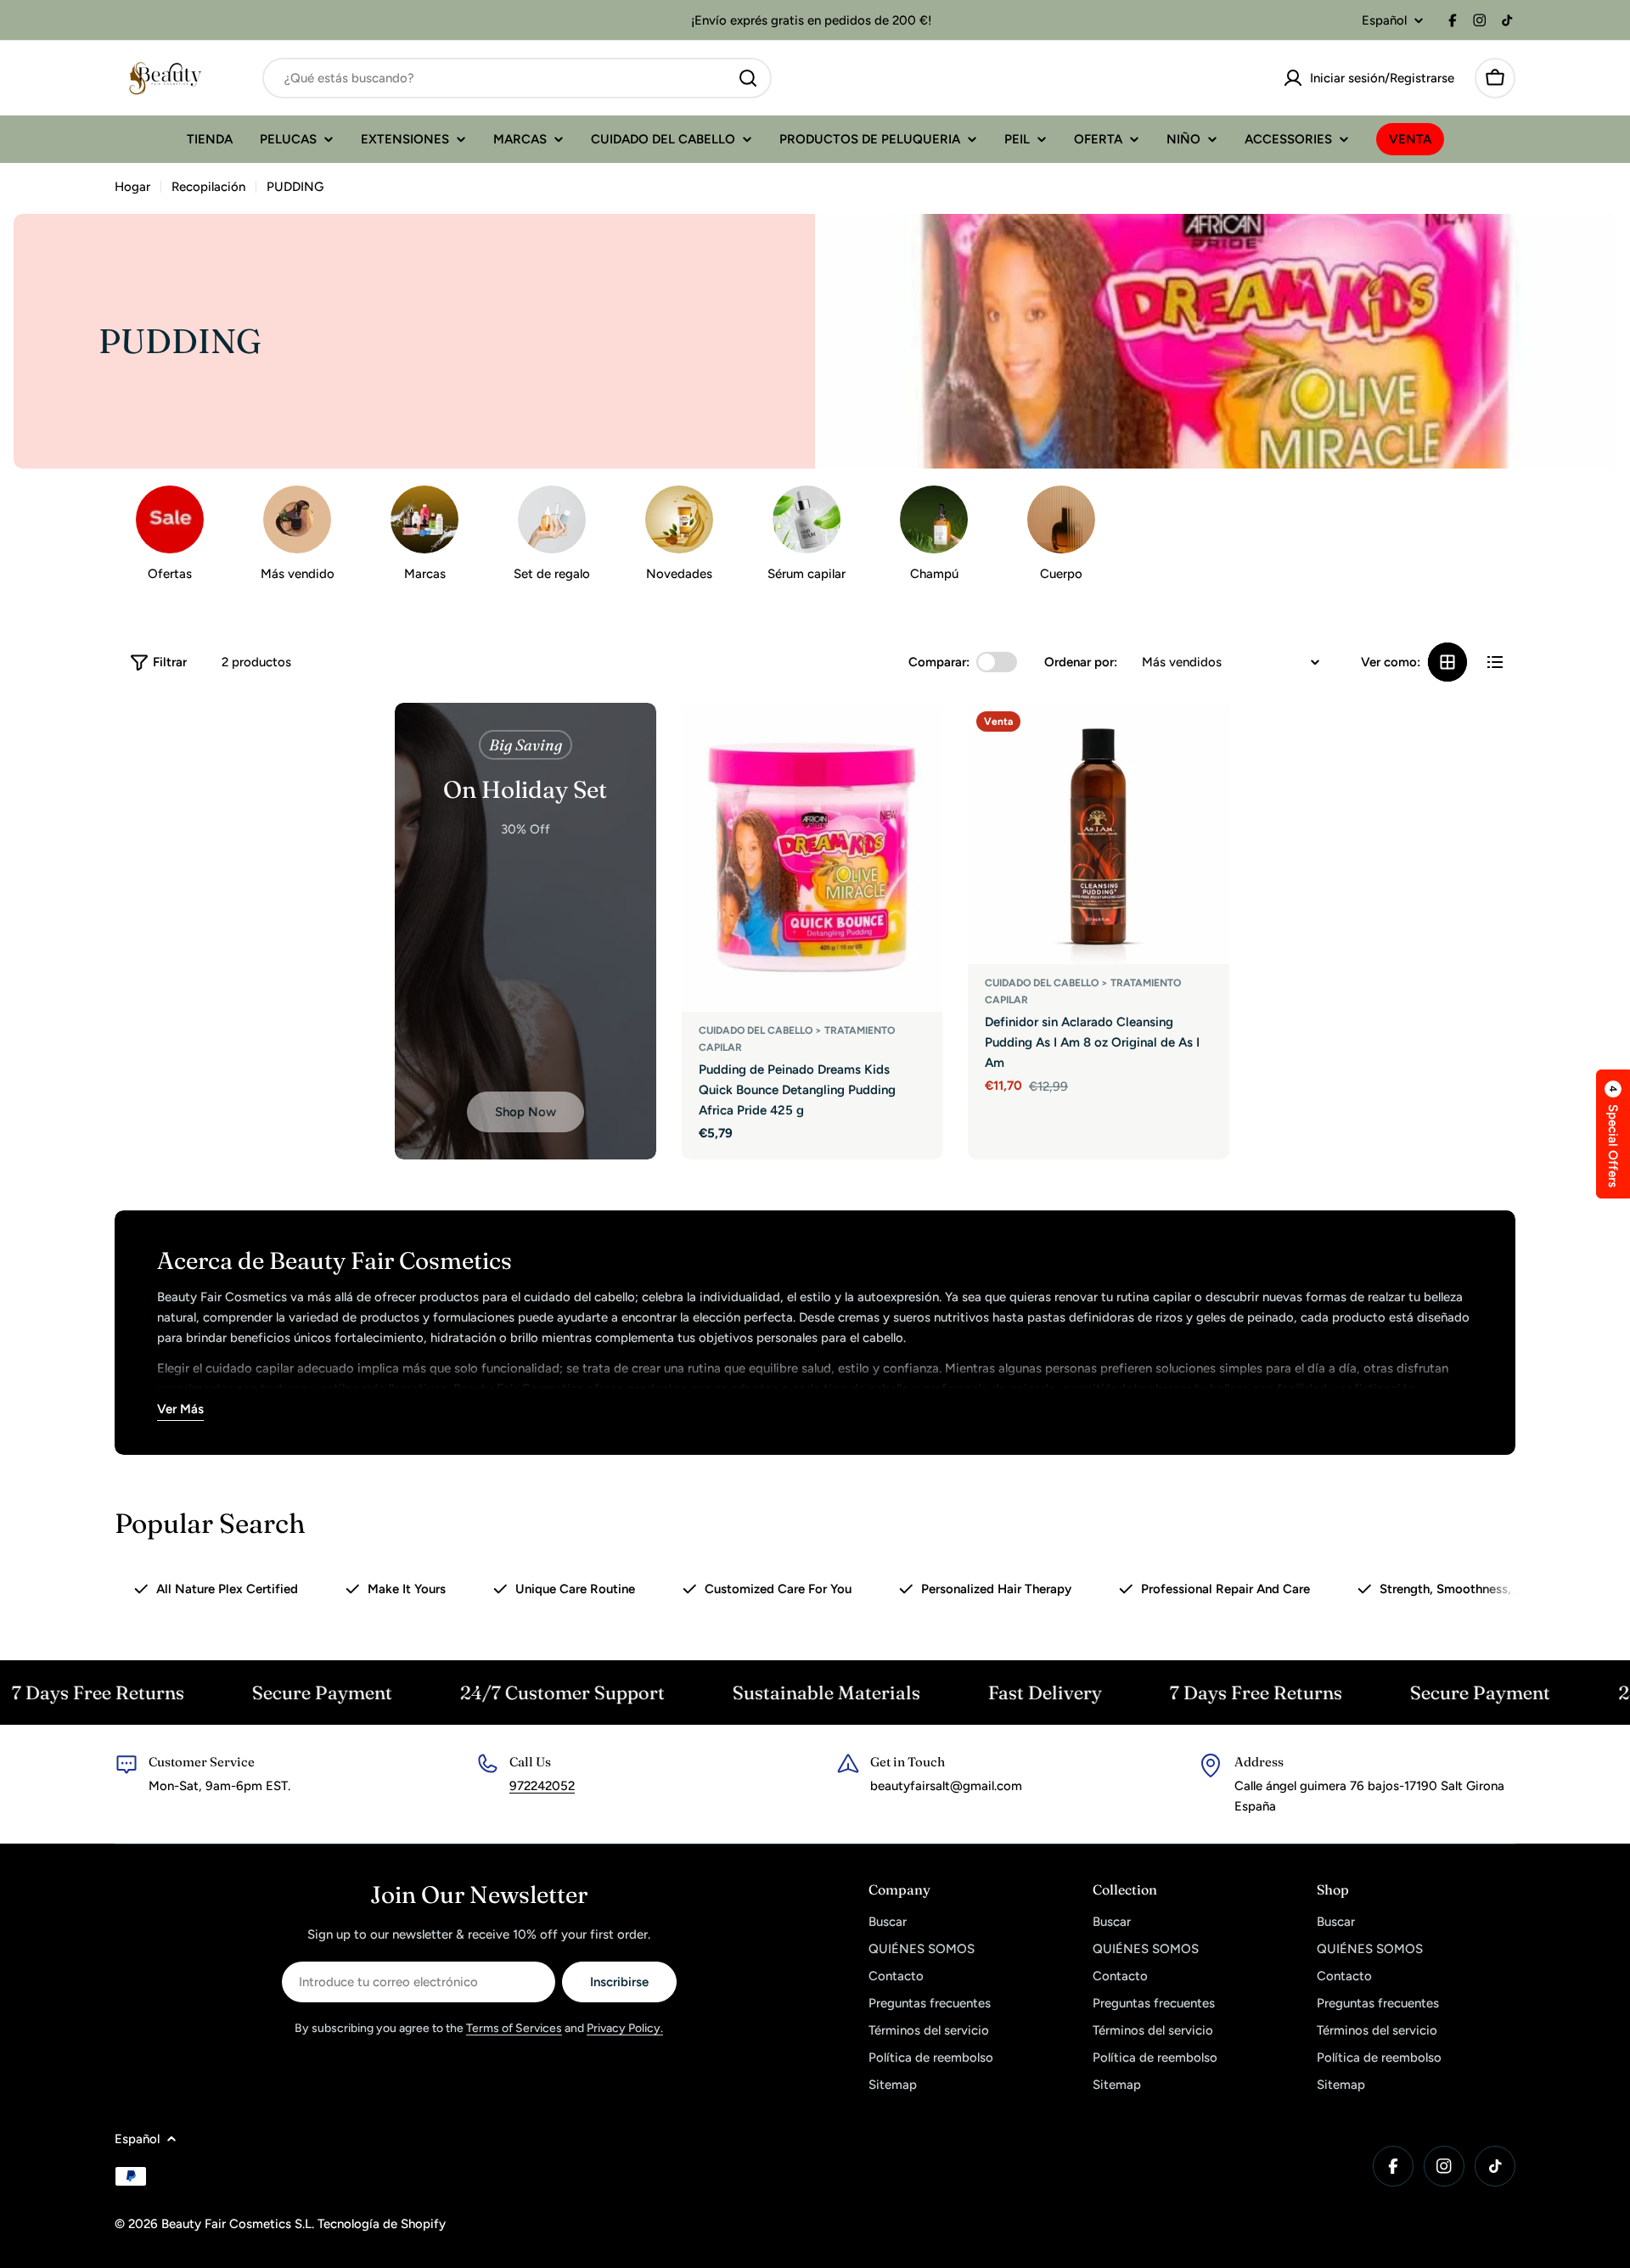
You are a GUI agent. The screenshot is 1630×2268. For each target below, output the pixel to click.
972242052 (542, 1786)
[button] (1613, 1134)
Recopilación (208, 187)
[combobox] (517, 78)
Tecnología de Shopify (382, 2224)
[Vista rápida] (918, 740)
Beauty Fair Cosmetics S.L (236, 2224)
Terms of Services (514, 2028)
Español (1384, 21)
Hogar (132, 187)
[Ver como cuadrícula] (1447, 662)
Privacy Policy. (625, 2028)
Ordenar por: (1081, 662)
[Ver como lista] (1495, 662)
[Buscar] (748, 78)
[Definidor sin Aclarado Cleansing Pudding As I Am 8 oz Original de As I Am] (1099, 834)
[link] (679, 538)
